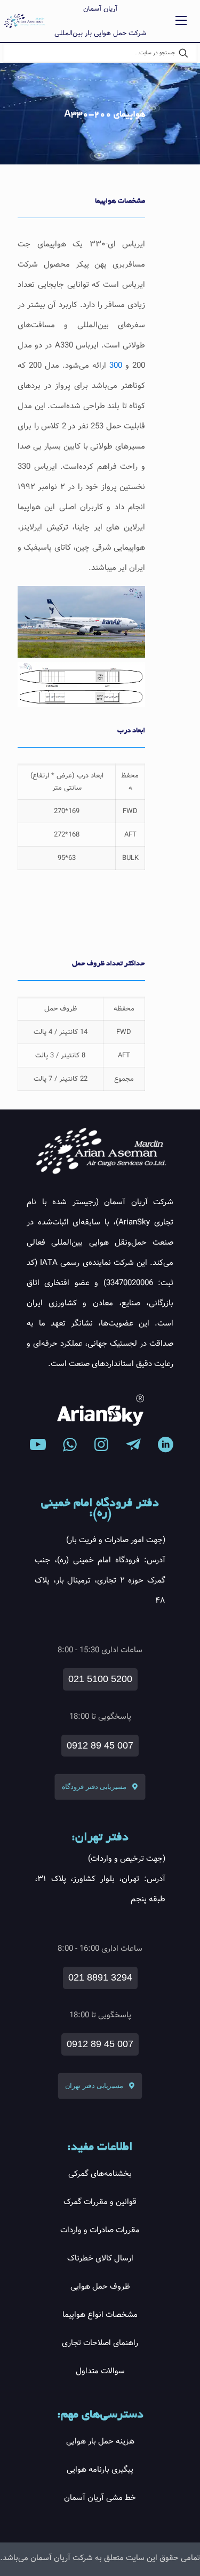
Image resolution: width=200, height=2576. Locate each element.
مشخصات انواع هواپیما (100, 2315)
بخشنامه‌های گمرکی (100, 2174)
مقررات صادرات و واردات (100, 2230)
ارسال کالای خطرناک (100, 2258)
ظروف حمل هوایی (100, 2287)
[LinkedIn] (165, 1445)
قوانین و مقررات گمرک (100, 2202)
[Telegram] (133, 1445)
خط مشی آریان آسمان (100, 2498)
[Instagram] (101, 1445)
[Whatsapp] (70, 1445)
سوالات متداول (100, 2371)
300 (114, 366)
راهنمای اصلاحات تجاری (100, 2343)
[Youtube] (38, 1445)
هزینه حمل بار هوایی (100, 2441)
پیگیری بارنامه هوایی (100, 2470)
